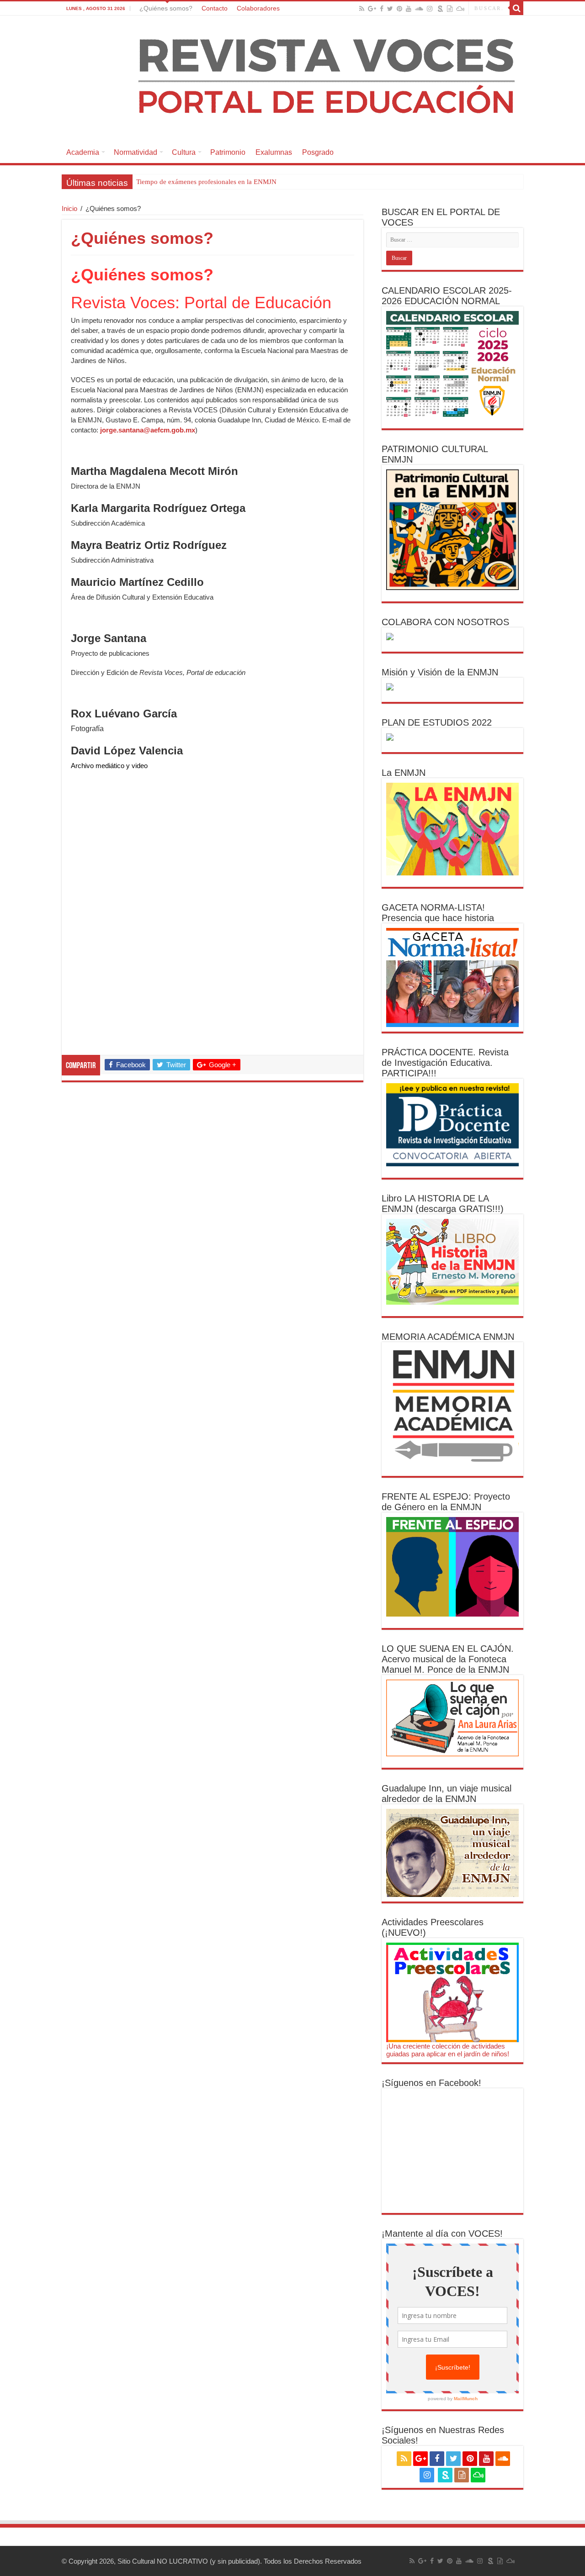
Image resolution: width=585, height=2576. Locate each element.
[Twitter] (390, 9)
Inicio (69, 208)
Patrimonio (228, 152)
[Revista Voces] (292, 79)
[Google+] (372, 9)
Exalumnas (274, 152)
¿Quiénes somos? (166, 8)
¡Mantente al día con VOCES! (442, 2234)
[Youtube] (409, 9)
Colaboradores (258, 8)
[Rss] (362, 9)
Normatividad (136, 152)
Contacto (215, 8)
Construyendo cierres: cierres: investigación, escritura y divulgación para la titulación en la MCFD (276, 182)
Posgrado (318, 152)
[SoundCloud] (419, 9)
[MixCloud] (460, 9)
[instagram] (430, 9)
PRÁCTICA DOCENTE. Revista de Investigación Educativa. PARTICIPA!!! (445, 1063)
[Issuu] (450, 9)
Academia (83, 152)
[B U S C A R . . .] (516, 8)
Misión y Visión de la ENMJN (440, 672)
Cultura (184, 152)
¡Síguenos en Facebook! (431, 2083)
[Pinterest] (399, 9)
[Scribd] (441, 9)
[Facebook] (382, 9)
